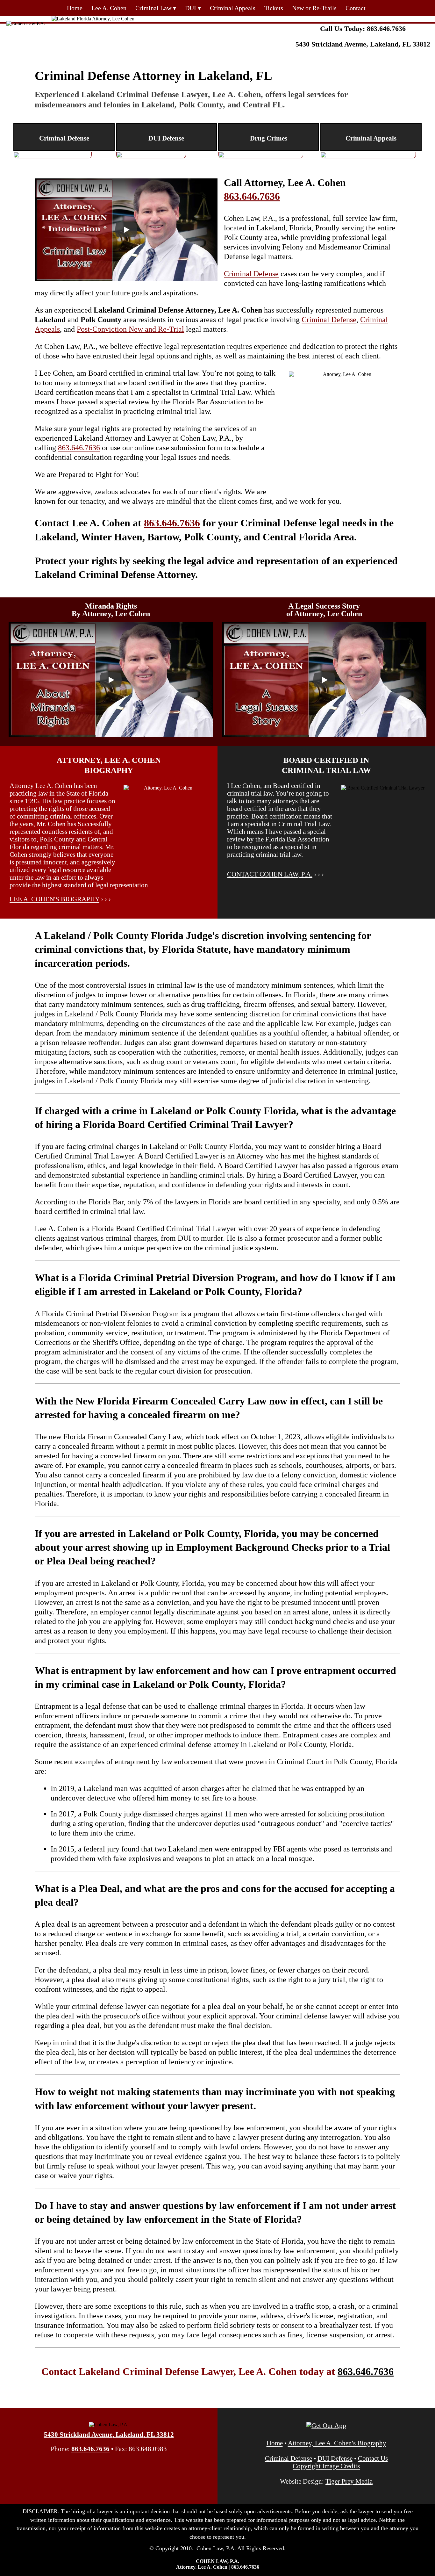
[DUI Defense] (151, 155)
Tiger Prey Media (349, 2481)
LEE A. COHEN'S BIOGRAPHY (54, 899)
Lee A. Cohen (109, 8)
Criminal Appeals (233, 8)
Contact (356, 8)
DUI (191, 8)
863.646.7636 (386, 29)
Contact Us (373, 2458)
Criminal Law (153, 8)
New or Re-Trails (314, 8)
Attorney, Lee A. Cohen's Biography (337, 2443)
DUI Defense (335, 2458)
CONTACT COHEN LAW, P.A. (270, 874)
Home (75, 8)
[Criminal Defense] (53, 155)
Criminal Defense (251, 274)
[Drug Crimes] (261, 155)
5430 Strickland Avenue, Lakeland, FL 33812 (363, 44)
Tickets (274, 8)
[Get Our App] (326, 2425)
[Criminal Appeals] (368, 155)
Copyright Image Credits (326, 2466)
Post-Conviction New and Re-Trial (130, 329)
